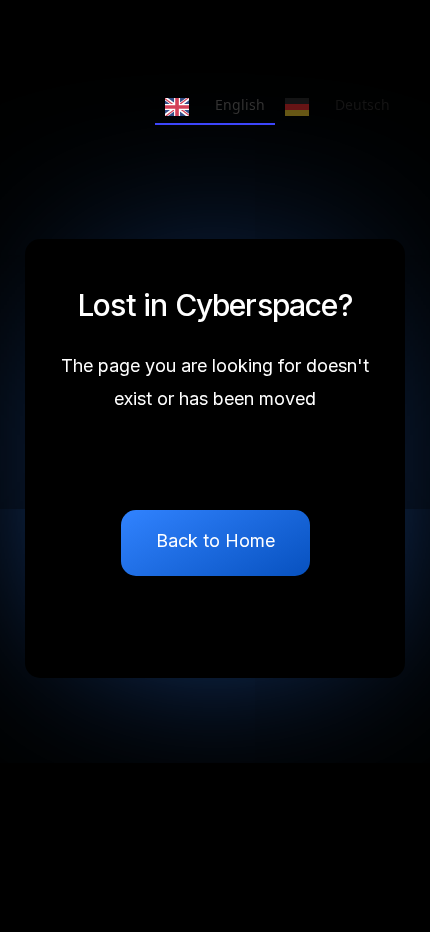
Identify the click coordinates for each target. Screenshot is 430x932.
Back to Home (215, 540)
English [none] (240, 104)
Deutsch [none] (362, 104)
